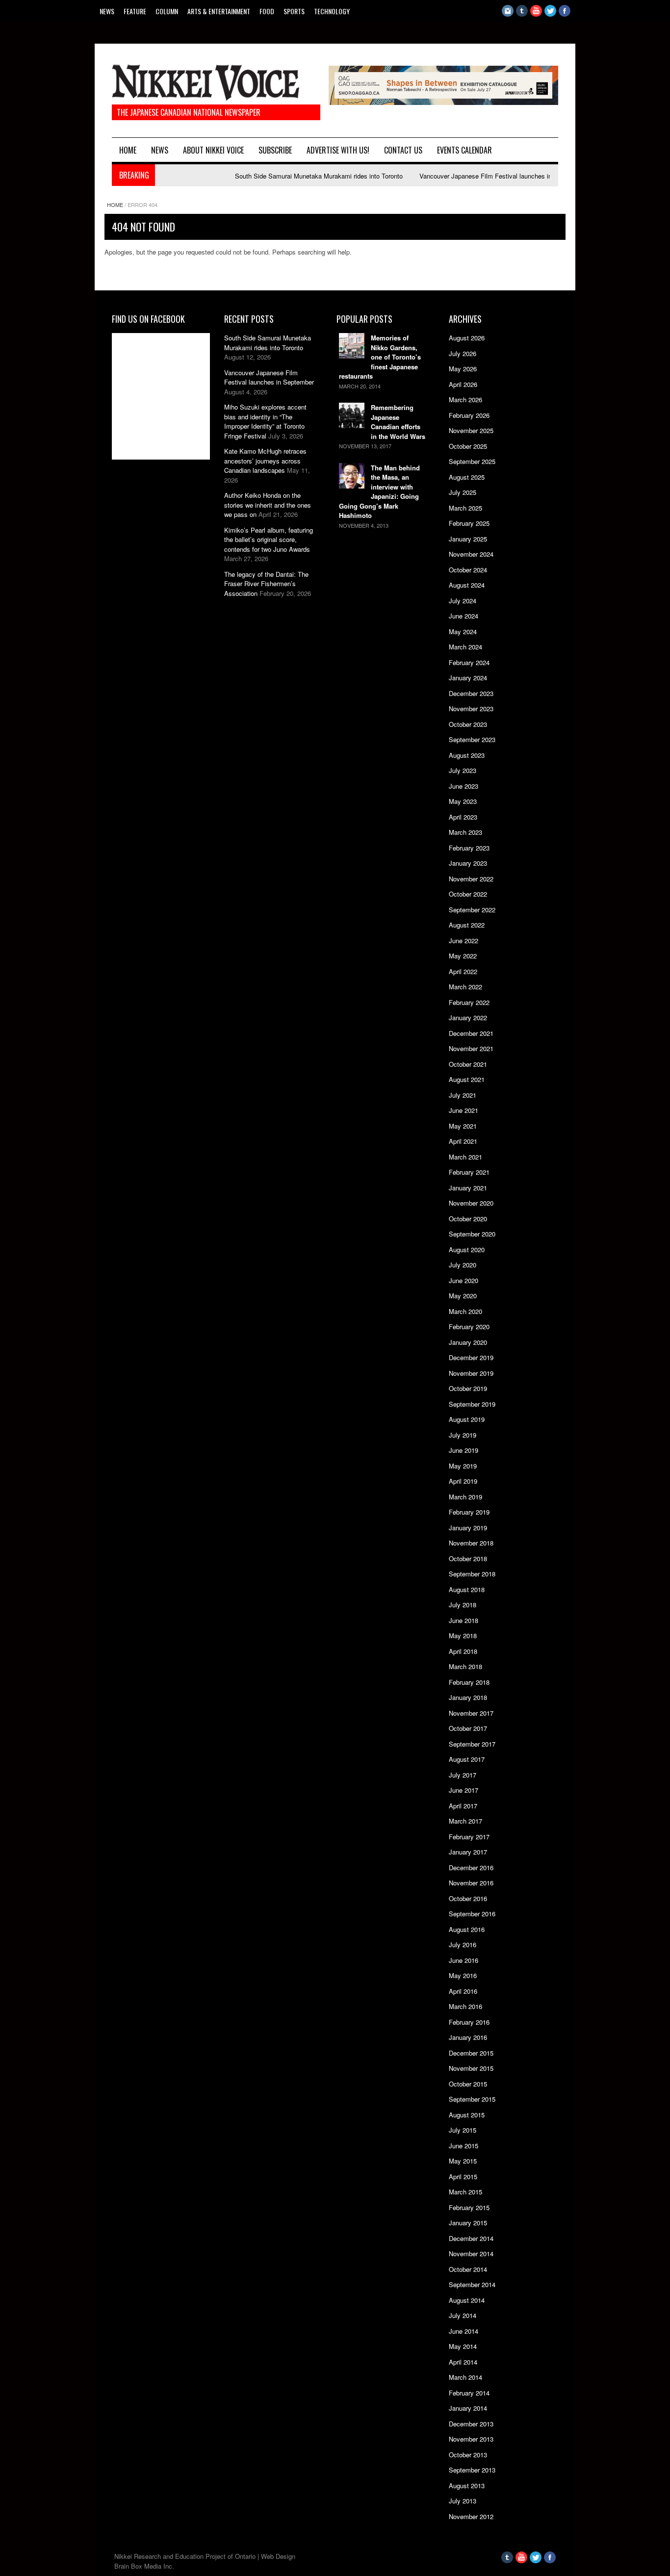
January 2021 (468, 1188)
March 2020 (465, 1311)
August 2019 (467, 1419)
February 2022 (469, 1002)
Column (167, 11)
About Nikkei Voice (213, 150)
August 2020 (467, 1249)
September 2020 (472, 1234)
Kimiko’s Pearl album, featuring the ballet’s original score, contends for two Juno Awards (269, 540)
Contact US (403, 150)
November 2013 (471, 2439)
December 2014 (471, 2238)
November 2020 (471, 1203)
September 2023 (472, 739)
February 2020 (469, 1327)
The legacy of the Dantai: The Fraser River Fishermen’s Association (266, 584)
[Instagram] (508, 14)
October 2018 (468, 1558)
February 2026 (469, 415)
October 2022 (468, 894)
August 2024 (467, 585)
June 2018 (464, 1620)
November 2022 (471, 879)
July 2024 (463, 601)
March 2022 (465, 987)
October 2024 (468, 570)
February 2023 (469, 848)
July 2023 (463, 770)
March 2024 (465, 647)
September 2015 (472, 2099)
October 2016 (468, 1898)
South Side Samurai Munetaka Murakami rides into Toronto (285, 176)
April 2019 (463, 1481)
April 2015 (463, 2177)
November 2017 (471, 1713)
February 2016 (469, 2022)
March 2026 (465, 399)
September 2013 (472, 2470)
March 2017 (465, 1821)
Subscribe (275, 150)
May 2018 (463, 1636)
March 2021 (465, 1157)
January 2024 (468, 678)
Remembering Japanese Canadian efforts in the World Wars (398, 422)
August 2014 (467, 2300)
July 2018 (463, 1605)
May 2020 (463, 1296)
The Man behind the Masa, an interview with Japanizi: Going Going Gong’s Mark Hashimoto (379, 492)
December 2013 (471, 2424)
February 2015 (469, 2207)
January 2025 (468, 539)
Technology (332, 11)
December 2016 (471, 1868)
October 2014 (468, 2269)
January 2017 (468, 1852)
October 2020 (468, 1219)
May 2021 (463, 1126)
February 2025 (469, 523)
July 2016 (463, 1945)
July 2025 (463, 492)
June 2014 (464, 2331)
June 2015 (464, 2146)
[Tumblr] (522, 14)
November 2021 (471, 1048)
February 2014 (469, 2393)
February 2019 (469, 1512)
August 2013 (467, 2486)
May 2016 (463, 1975)
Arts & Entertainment (219, 11)
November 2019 (471, 1373)
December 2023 (471, 693)
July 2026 (463, 353)
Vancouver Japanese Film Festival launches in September (469, 176)
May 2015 (463, 2161)
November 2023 (471, 708)
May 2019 (463, 1466)
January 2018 (468, 1697)
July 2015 (463, 2130)
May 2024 (463, 631)
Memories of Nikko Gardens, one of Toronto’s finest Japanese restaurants (380, 357)
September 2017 (472, 1744)
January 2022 (468, 1018)
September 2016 (472, 1914)
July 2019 (463, 1435)
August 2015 (467, 2115)
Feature (135, 11)
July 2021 (463, 1095)
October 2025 (468, 446)
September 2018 (472, 1574)
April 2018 (463, 1651)
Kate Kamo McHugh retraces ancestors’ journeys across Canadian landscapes (265, 461)
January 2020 (468, 1342)
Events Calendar (464, 150)
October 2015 (468, 2084)
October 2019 (468, 1388)
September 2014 (472, 2284)
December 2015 (471, 2053)
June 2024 (464, 616)
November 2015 (471, 2068)
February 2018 (469, 1682)
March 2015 (465, 2192)
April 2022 (463, 971)
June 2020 (464, 1280)
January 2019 (468, 1528)
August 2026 (467, 338)
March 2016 (465, 2006)
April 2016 (463, 1991)
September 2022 (472, 910)
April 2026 (463, 384)
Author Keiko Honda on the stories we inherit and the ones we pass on (268, 505)
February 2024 (469, 662)
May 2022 (463, 956)
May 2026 (463, 369)
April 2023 (463, 817)
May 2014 (463, 2346)
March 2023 (465, 832)
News (107, 11)
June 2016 (464, 1960)
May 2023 (463, 801)
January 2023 (468, 863)
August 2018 (467, 1589)
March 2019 (465, 1497)
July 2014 (463, 2315)
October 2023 (468, 724)
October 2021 (468, 1064)
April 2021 (463, 1141)
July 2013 (463, 2501)
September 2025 (472, 461)
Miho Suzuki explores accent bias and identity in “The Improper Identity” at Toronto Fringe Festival (265, 421)
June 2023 (464, 786)
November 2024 (471, 554)
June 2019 (464, 1450)
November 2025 (471, 430)
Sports (294, 11)
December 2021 (471, 1033)
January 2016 (468, 2037)
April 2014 (463, 2362)
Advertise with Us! (338, 150)
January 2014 (468, 2408)
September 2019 (472, 1404)
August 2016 (467, 1929)
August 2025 (467, 477)
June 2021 (464, 1110)
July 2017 (463, 1775)
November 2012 (471, 2516)
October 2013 (468, 2455)
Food (267, 11)
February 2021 (469, 1172)
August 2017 (467, 1759)
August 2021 (467, 1079)
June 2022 (464, 940)
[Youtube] (536, 14)
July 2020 (463, 1265)
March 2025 (465, 508)
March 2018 (465, 1666)
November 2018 (471, 1543)
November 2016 (471, 1883)
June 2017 (464, 1790)
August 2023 (467, 755)
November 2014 (471, 2254)
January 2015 (468, 2223)
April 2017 (463, 1806)
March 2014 (465, 2377)
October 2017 (468, 1728)
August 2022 (467, 925)
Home (128, 150)
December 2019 (471, 1357)
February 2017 (469, 1837)
